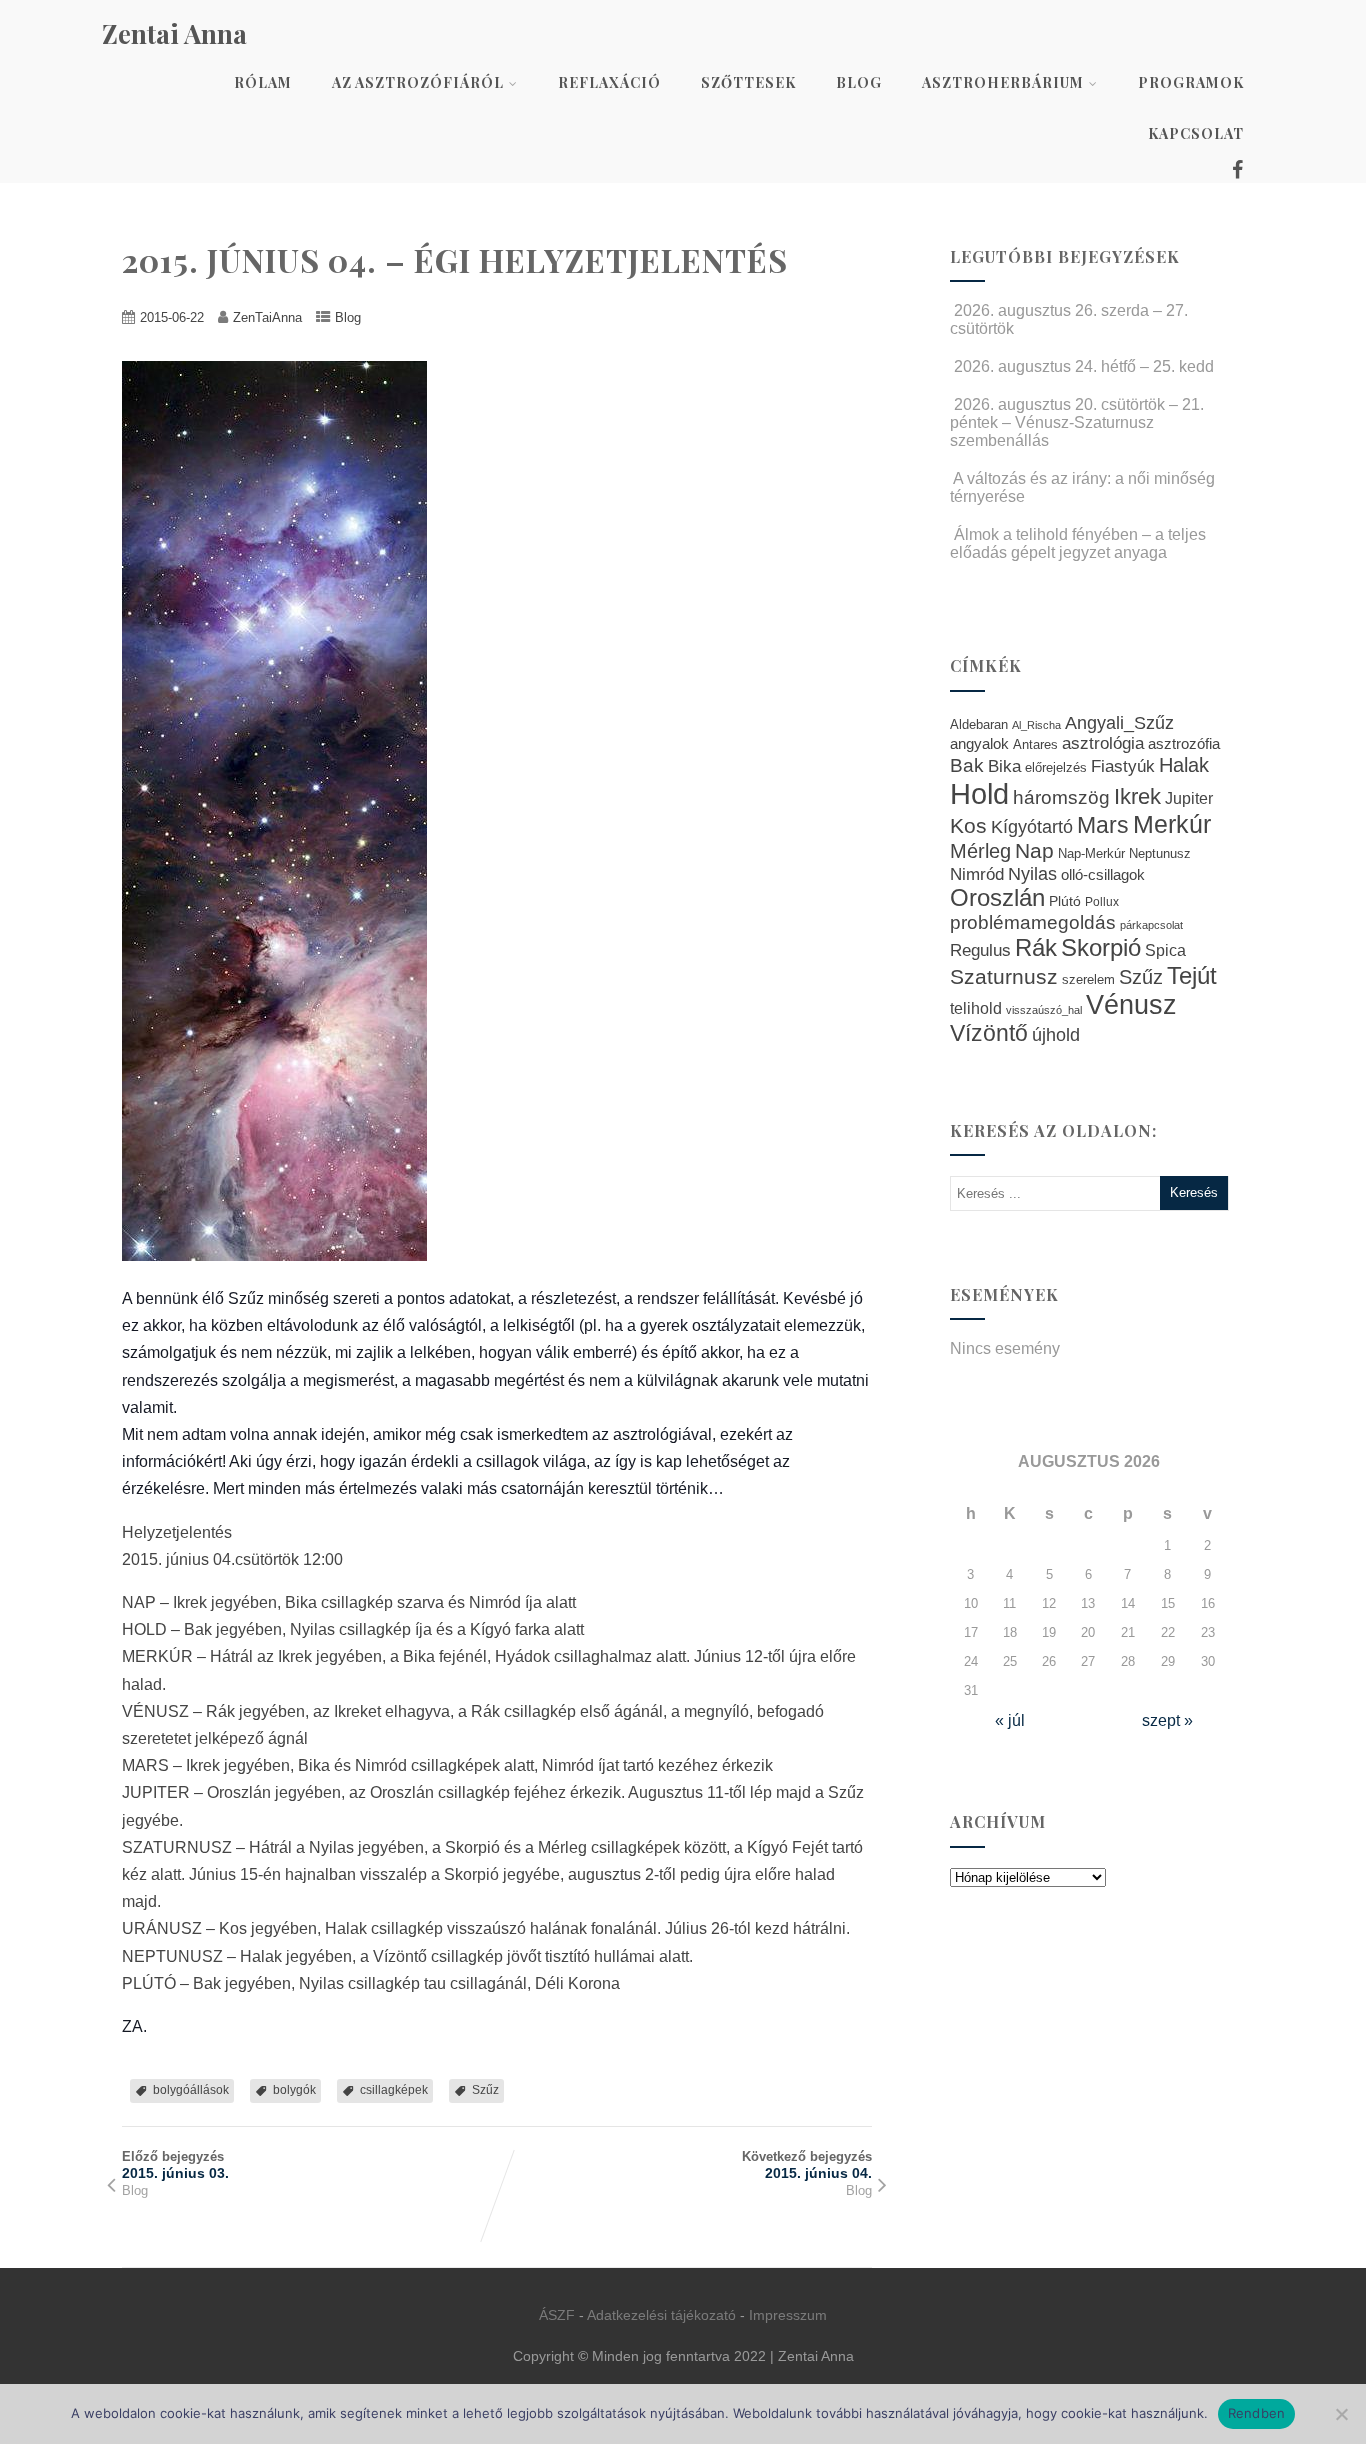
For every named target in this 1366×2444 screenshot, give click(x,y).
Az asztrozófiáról (418, 82)
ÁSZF (557, 2315)
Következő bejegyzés (807, 2165)
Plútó (1065, 901)
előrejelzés (1056, 767)
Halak (1184, 765)
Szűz (485, 2090)
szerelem (1088, 980)
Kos (968, 825)
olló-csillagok (1103, 874)
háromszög (1061, 797)
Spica (1165, 950)
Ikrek (1137, 796)
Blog (859, 82)
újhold (1056, 1035)
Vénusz (1131, 1005)
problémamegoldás (1033, 922)
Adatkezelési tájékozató (661, 2315)
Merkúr (1172, 824)
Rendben (1257, 2413)
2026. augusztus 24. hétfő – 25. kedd (1084, 366)
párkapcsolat (1151, 925)
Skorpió (1101, 947)
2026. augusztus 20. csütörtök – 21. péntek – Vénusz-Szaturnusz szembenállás (1077, 422)
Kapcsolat (1196, 133)
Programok (1191, 82)
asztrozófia (1184, 744)
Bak (967, 765)
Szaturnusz (1004, 976)
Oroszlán (997, 898)
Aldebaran (979, 725)
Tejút (1192, 975)
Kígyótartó (1032, 827)
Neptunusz (1160, 854)
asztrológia (1103, 743)
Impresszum (788, 2315)
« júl (1010, 1720)
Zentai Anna (174, 33)
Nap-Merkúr (1091, 854)
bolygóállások (191, 2090)
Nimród (977, 874)
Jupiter (1189, 798)
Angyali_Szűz (1119, 722)
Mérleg (980, 851)
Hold (979, 793)
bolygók (294, 2090)
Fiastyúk (1123, 766)
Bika (1004, 766)
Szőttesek (748, 82)
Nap (1034, 850)
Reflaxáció (609, 82)
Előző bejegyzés (175, 2165)
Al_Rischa (1036, 725)
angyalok (979, 743)
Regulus (980, 950)
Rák (1036, 947)
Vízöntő (989, 1033)
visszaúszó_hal (1044, 1010)
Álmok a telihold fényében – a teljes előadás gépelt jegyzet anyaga (1078, 543)
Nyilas (1032, 873)
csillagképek (394, 2090)
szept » (1167, 1720)
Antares (1035, 744)
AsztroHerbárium (1003, 82)
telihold (976, 1008)
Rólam (263, 82)
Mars (1103, 825)
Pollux (1102, 901)
